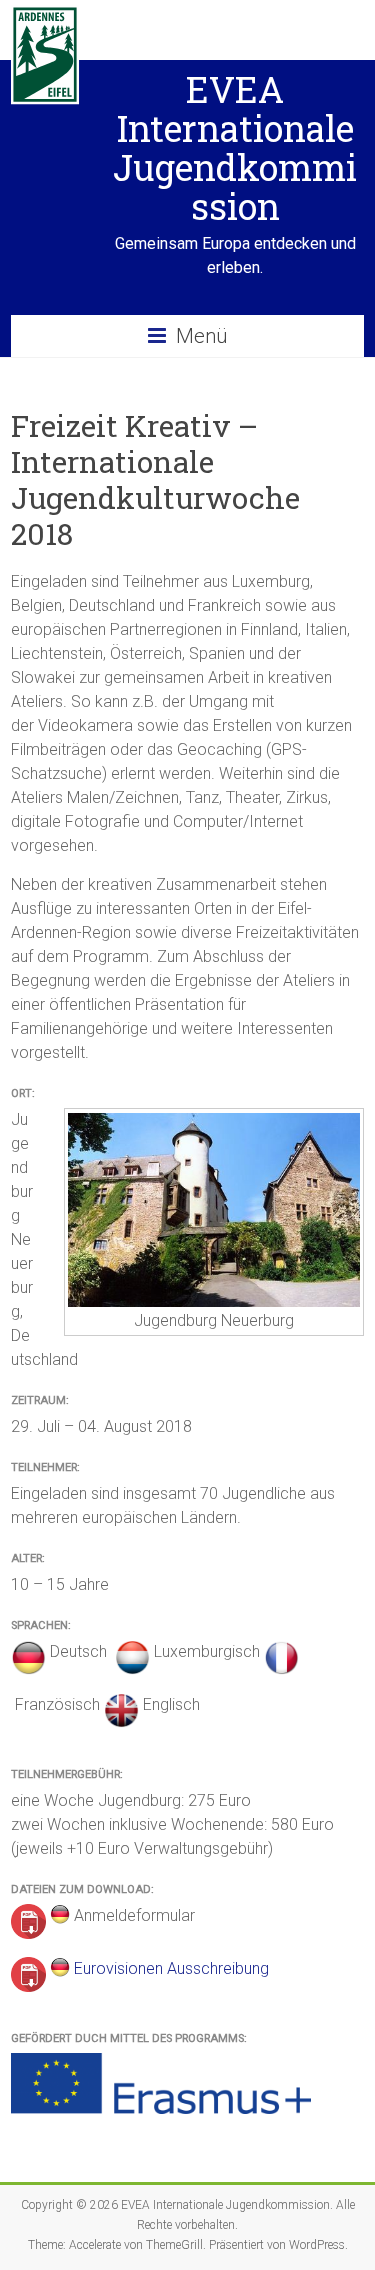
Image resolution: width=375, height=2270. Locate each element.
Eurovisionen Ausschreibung (171, 1968)
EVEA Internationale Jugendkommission (235, 147)
